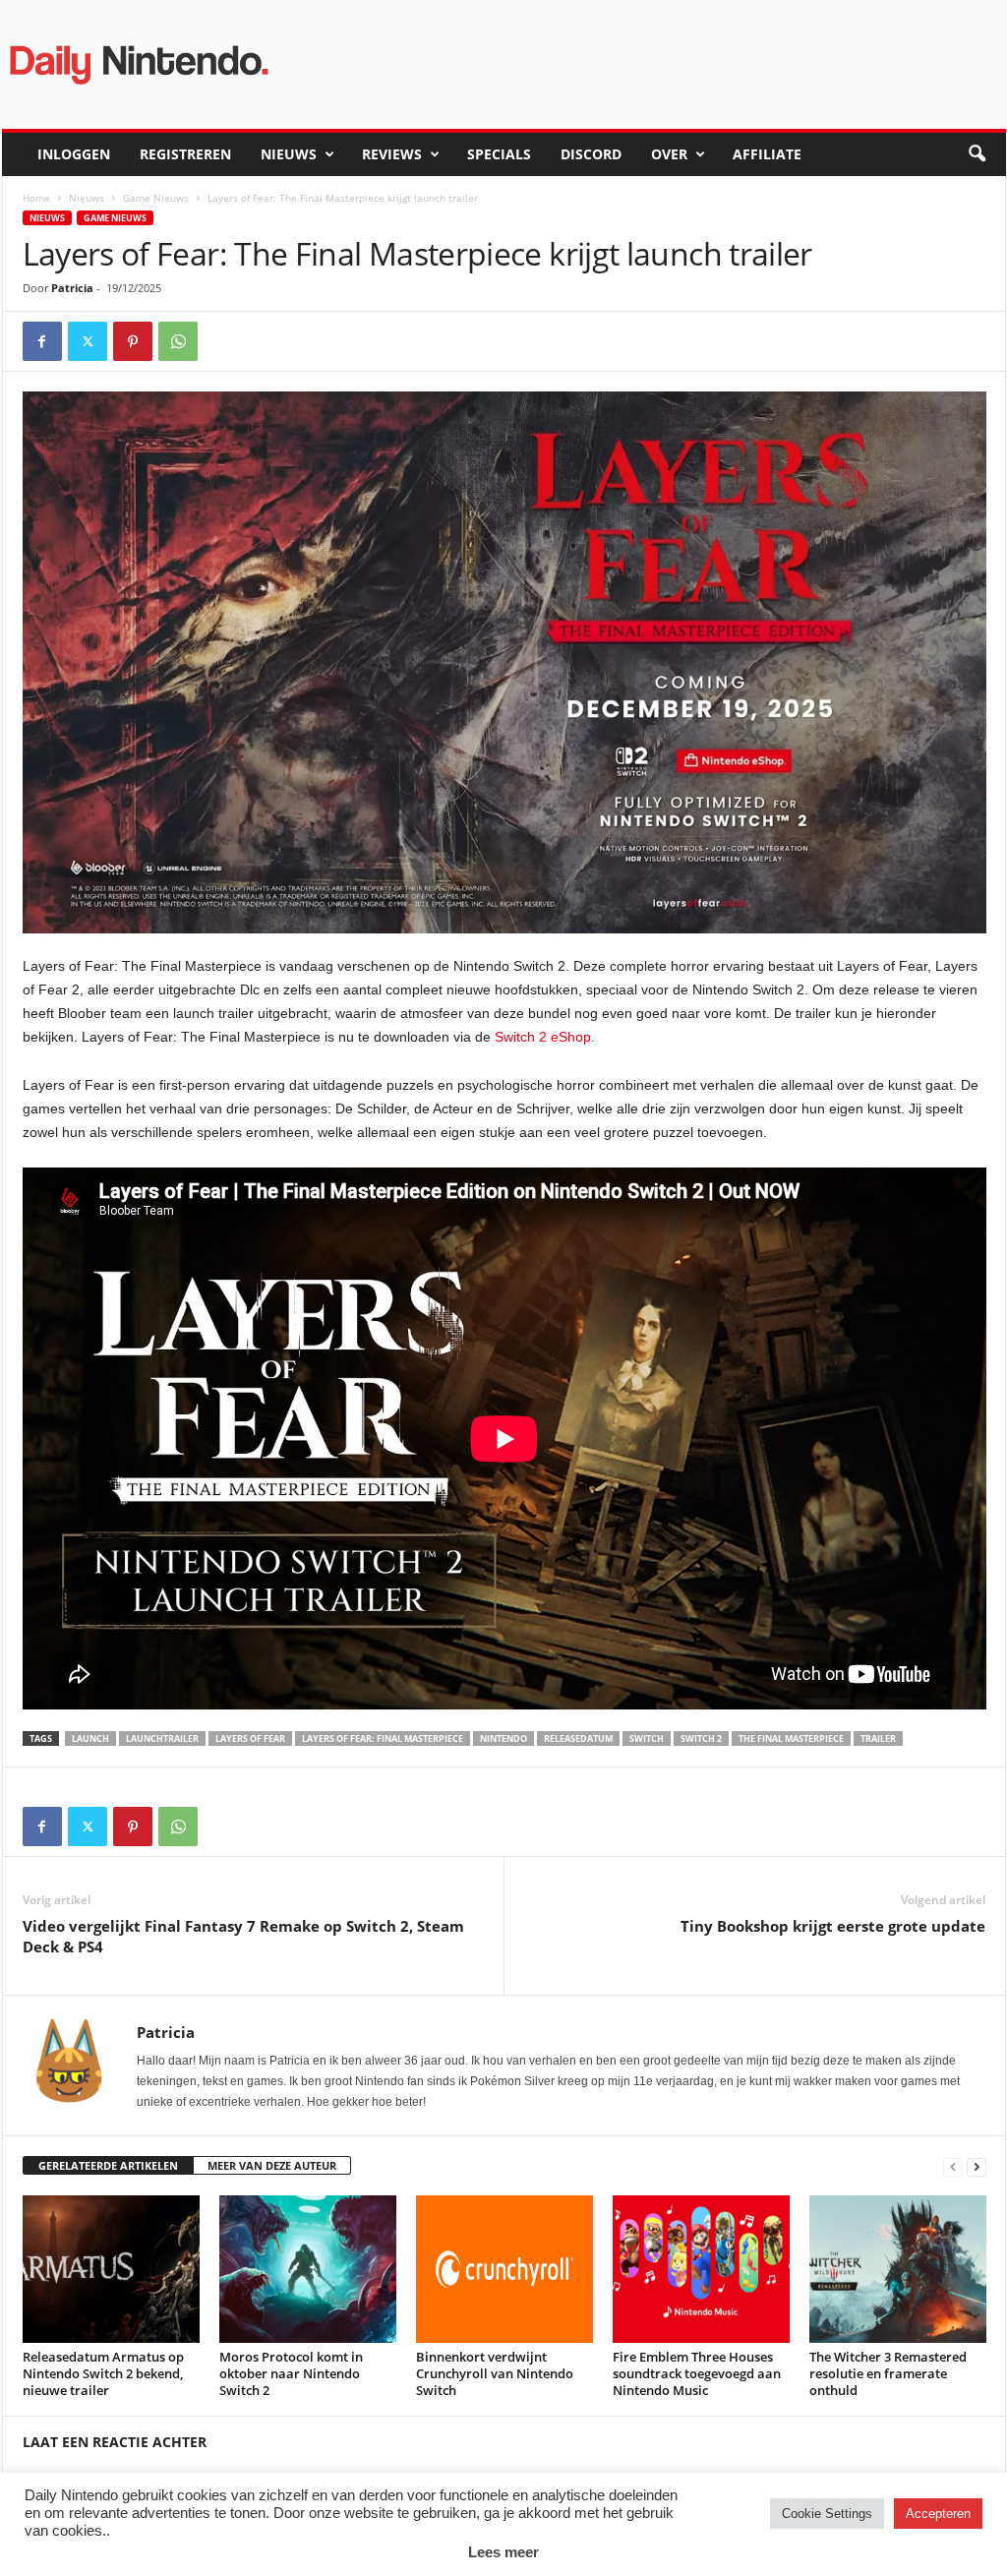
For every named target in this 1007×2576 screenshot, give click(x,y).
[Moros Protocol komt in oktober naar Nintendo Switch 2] (308, 2269)
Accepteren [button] (938, 2514)
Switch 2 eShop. (545, 1037)
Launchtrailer (162, 1738)
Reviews (392, 154)
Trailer (878, 1738)
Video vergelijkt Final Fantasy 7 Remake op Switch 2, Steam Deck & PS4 (243, 1936)
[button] (977, 154)
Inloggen (74, 154)
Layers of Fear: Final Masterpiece (383, 1738)
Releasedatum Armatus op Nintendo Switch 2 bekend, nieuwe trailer (103, 2373)
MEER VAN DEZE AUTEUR (272, 2165)
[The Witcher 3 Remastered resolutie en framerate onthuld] (898, 2269)
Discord (591, 154)
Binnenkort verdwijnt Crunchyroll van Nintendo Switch (495, 2373)
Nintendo (503, 1738)
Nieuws (289, 154)
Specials (499, 154)
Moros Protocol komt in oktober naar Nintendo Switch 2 (291, 2373)
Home (36, 198)
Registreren (185, 154)
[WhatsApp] (178, 341)
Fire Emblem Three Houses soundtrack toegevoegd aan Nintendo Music (697, 2373)
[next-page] (977, 2166)
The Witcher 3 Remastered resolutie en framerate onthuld (888, 2373)
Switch (647, 1738)
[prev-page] (953, 2166)
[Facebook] (42, 341)
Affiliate (767, 154)
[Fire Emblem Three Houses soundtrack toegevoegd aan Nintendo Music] (701, 2269)
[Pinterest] (133, 341)
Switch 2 (701, 1738)
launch (90, 1738)
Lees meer (503, 2552)
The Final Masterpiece (791, 1738)
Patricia (72, 288)
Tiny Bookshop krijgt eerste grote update (833, 1926)
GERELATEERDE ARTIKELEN (108, 2165)
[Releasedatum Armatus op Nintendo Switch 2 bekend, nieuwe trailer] (111, 2269)
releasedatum (578, 1738)
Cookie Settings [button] (827, 2514)
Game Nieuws (156, 198)
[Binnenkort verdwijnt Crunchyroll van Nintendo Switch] (504, 2269)
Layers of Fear (250, 1738)
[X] (88, 341)
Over (669, 154)
